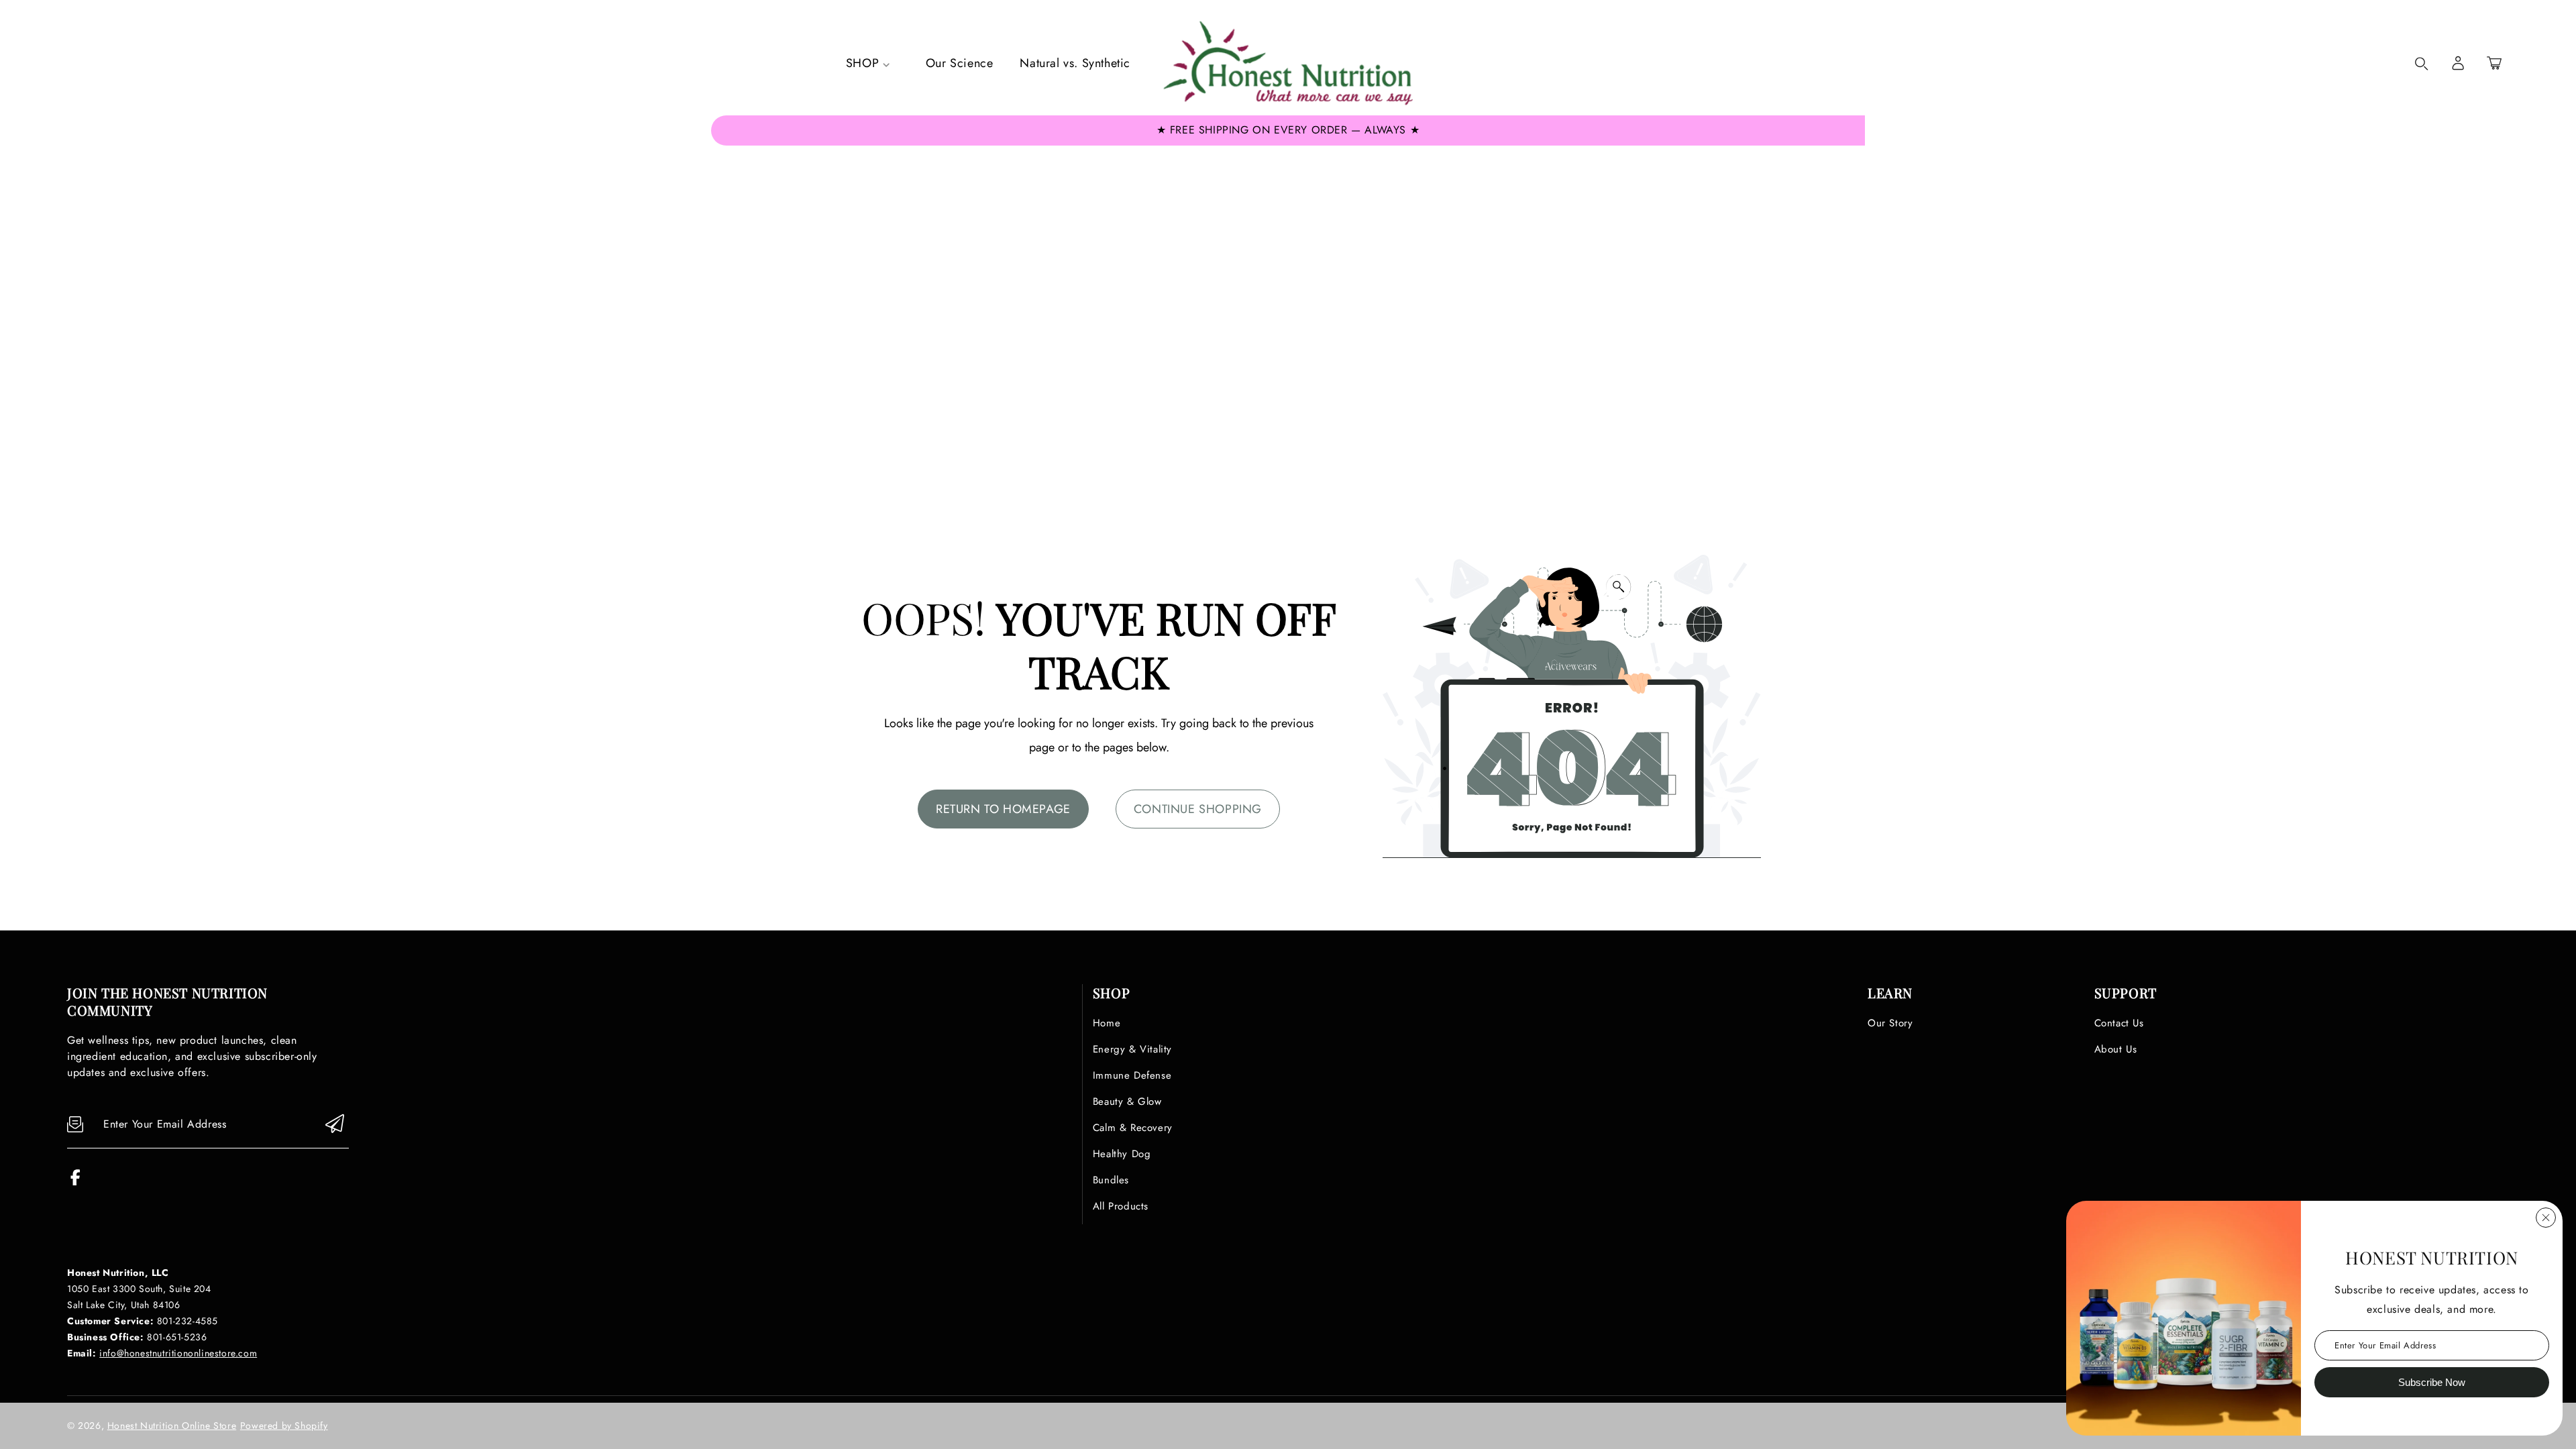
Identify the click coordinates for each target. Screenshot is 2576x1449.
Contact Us (2119, 1023)
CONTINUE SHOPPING (1198, 809)
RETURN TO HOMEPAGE (1003, 809)
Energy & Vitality (1132, 1049)
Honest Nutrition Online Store (172, 1426)
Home (1107, 1023)
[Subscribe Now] (335, 1125)
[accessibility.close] (2546, 1218)
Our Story (1890, 1023)
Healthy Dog (1122, 1154)
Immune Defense (1132, 1075)
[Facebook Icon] (75, 1182)
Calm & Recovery (1133, 1128)
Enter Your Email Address (2385, 1345)
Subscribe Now (2432, 1382)
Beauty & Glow (1127, 1102)
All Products (1121, 1206)
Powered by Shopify (284, 1426)
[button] (2494, 63)
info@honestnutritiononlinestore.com (178, 1353)
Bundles (1111, 1180)
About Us (2116, 1049)
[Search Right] (2422, 64)
